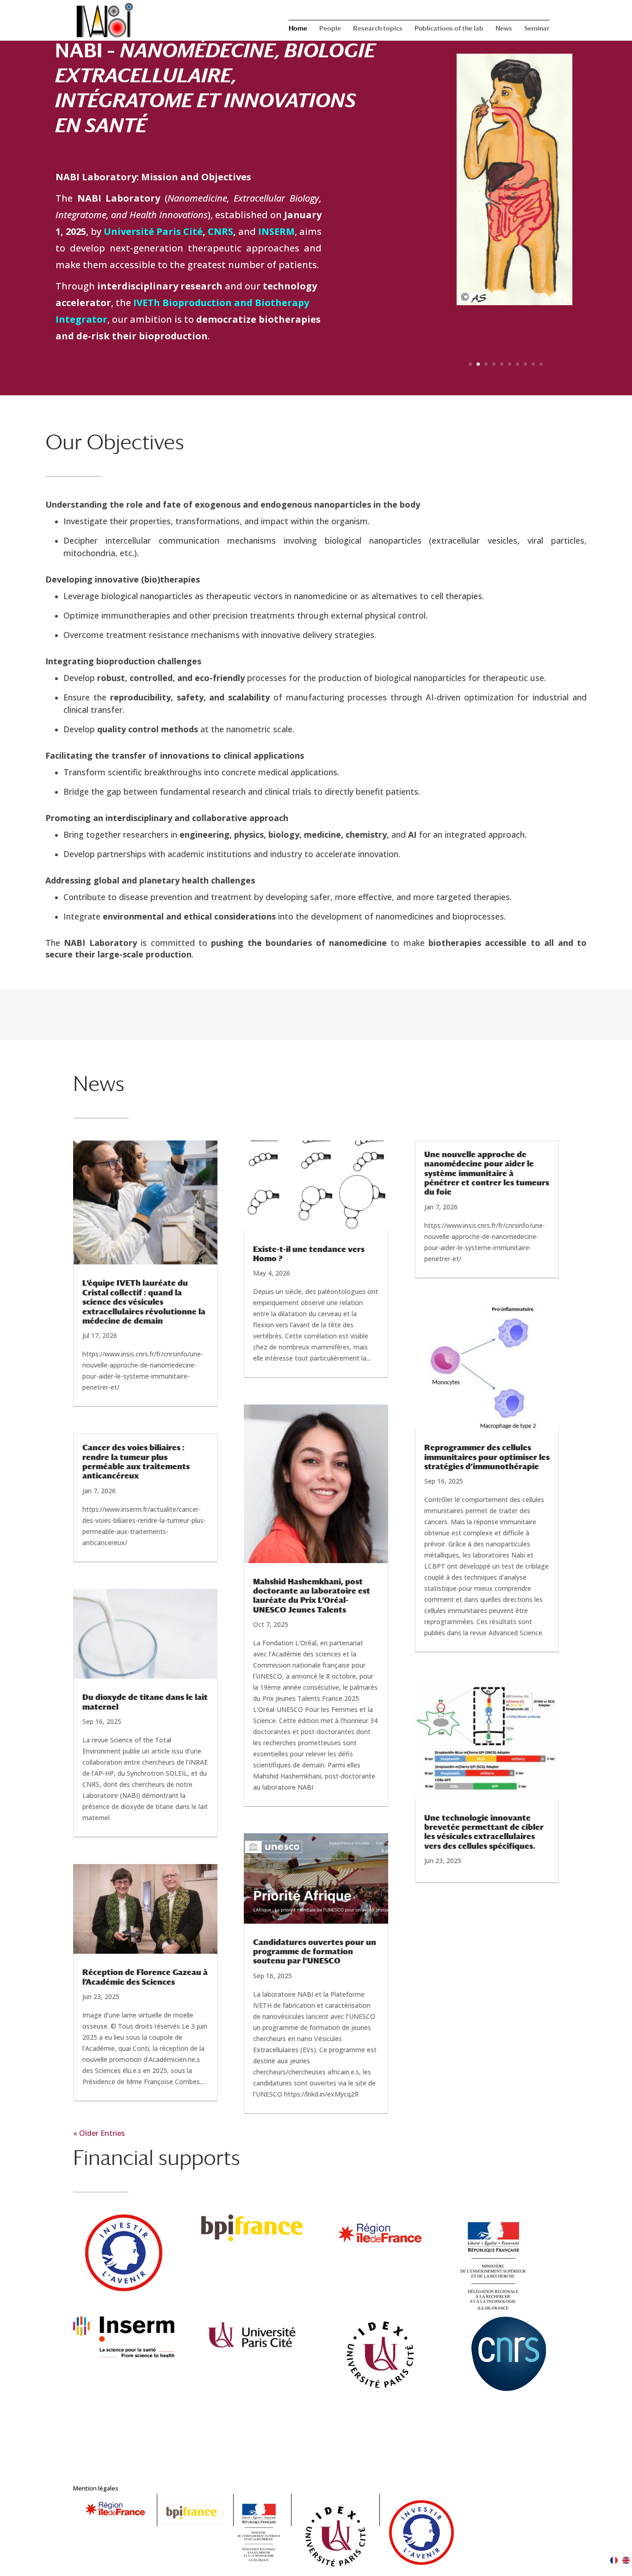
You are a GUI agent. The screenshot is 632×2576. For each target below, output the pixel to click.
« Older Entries (99, 2133)
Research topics (378, 28)
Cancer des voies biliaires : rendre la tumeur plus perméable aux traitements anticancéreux (136, 1462)
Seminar (537, 28)
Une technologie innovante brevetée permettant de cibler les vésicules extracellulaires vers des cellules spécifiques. (484, 1832)
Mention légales (96, 2488)
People (330, 28)
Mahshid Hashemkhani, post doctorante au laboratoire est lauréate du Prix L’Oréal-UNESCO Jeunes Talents (312, 1596)
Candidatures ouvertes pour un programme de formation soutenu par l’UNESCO (315, 1952)
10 (541, 364)
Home (298, 28)
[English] (626, 2561)
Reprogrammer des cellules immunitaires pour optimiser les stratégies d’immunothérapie (487, 1457)
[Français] (614, 2561)
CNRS (220, 231)
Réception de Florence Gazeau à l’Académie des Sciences (145, 1977)
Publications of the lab (449, 28)
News (504, 28)
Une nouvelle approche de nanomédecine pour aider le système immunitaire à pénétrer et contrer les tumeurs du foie (487, 1173)
